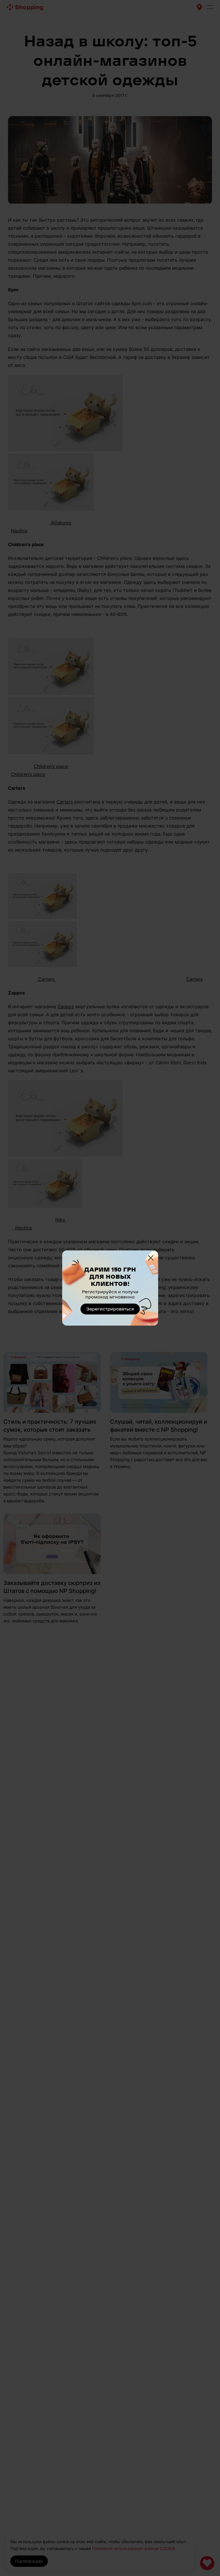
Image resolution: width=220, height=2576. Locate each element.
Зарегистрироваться (110, 1309)
